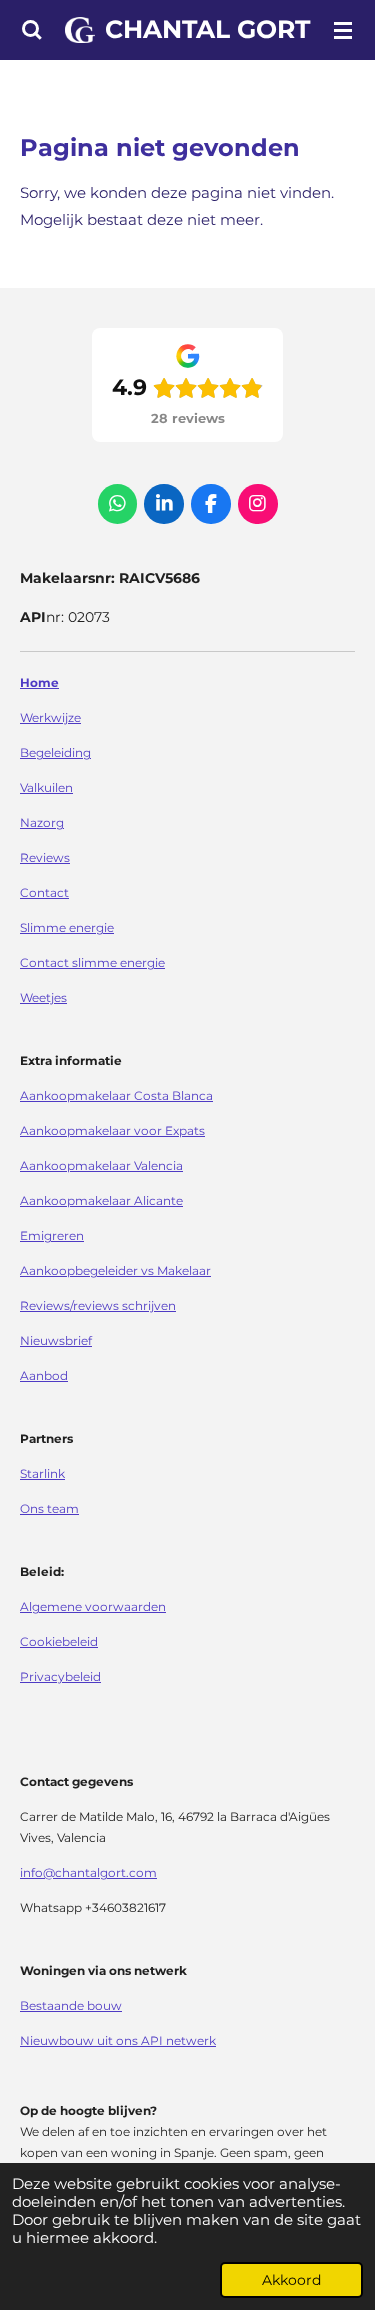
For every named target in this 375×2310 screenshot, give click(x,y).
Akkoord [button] (291, 2280)
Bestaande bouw (71, 2006)
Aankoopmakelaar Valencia (101, 1166)
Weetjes (43, 998)
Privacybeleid (60, 1677)
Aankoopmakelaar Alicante (101, 1201)
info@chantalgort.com (88, 1873)
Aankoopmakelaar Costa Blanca (116, 1096)
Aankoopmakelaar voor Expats (112, 1131)
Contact (44, 893)
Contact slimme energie (92, 963)
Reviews (45, 858)
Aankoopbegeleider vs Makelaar (115, 1271)
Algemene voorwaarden (93, 1607)
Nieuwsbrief (56, 1341)
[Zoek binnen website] (32, 30)
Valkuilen (46, 788)
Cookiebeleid (59, 1642)
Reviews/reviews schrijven (98, 1306)
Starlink (42, 1474)
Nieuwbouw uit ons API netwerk (118, 2041)
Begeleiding (55, 753)
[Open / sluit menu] (343, 30)
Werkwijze (50, 718)
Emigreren (52, 1236)
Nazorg (42, 823)
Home (39, 683)
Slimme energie (67, 928)
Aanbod (44, 1376)
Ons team (49, 1509)
